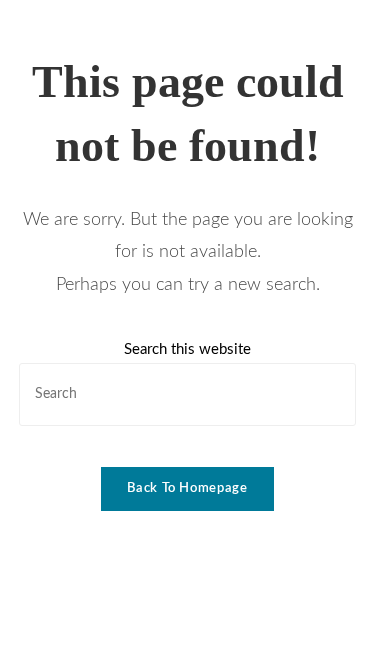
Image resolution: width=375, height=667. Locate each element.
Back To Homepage (187, 488)
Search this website (187, 349)
